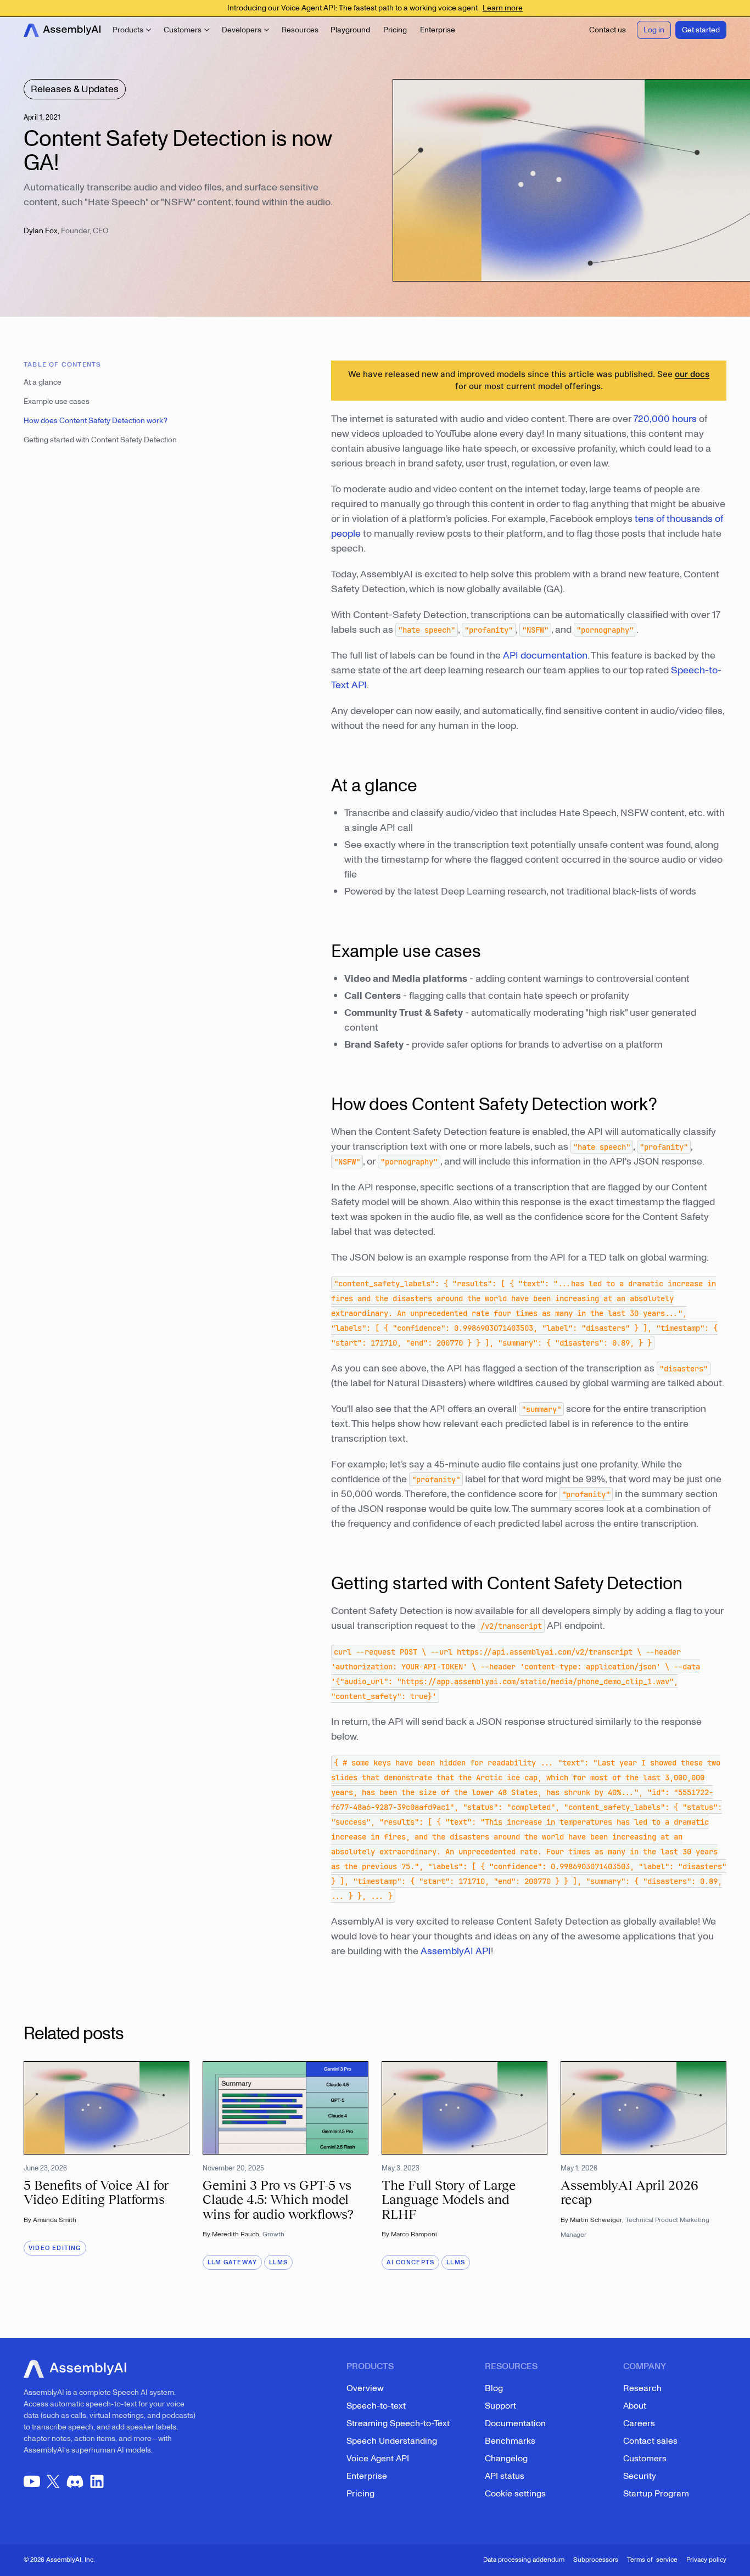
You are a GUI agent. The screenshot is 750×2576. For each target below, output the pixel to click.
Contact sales (650, 2441)
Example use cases (57, 401)
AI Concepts (410, 2262)
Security (640, 2476)
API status (505, 2476)
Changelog (506, 2459)
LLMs (278, 2262)
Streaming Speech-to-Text (398, 2423)
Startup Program (656, 2494)
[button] (133, 30)
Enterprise (367, 2476)
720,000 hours (665, 419)
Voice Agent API (378, 2459)
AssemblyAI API (456, 1951)
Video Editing (55, 2248)
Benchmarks (510, 2441)
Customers (645, 2459)
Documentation (515, 2423)
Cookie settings (515, 2494)
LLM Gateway (232, 2262)
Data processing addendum (524, 2560)
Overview (365, 2388)
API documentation (545, 656)
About (635, 2406)
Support (500, 2406)
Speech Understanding (392, 2441)
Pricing (360, 2494)
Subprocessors (596, 2560)
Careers (639, 2423)
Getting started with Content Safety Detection (100, 440)
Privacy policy (706, 2560)
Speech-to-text (376, 2406)
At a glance (43, 382)
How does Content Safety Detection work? (96, 421)
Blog (494, 2388)
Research (642, 2388)
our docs (692, 374)
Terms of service (652, 2560)
